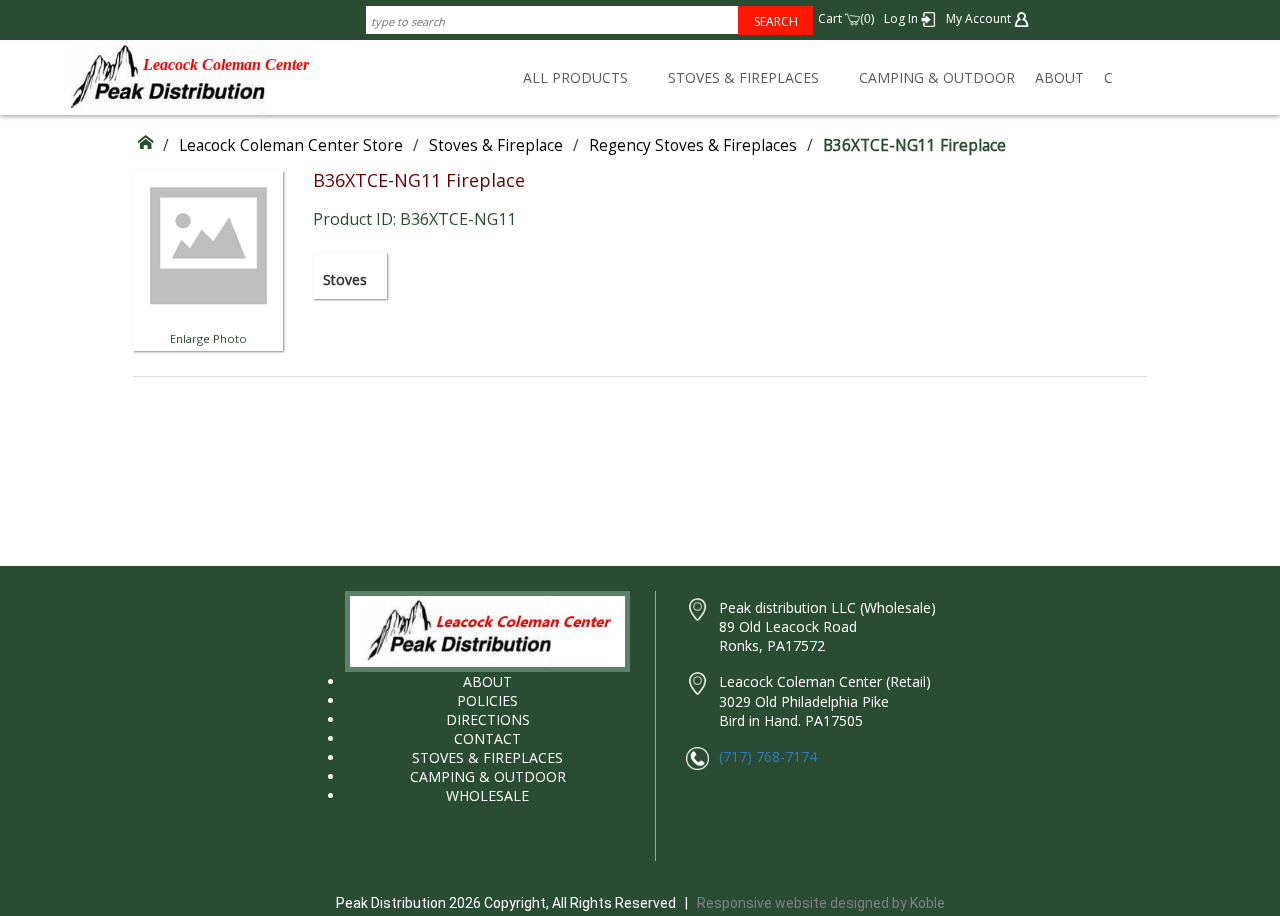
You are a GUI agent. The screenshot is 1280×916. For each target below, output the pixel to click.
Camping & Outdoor (488, 776)
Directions (488, 719)
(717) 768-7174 (768, 756)
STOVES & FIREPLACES (743, 77)
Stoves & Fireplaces (487, 757)
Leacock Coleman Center (226, 64)
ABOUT (1059, 77)
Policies (487, 700)
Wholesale (487, 795)
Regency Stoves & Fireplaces (693, 145)
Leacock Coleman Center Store (291, 145)
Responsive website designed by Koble (821, 903)
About (487, 681)
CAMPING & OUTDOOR (937, 77)
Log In (902, 18)
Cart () (846, 18)
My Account (980, 18)
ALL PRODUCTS (575, 77)
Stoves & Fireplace (496, 145)
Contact (487, 738)
